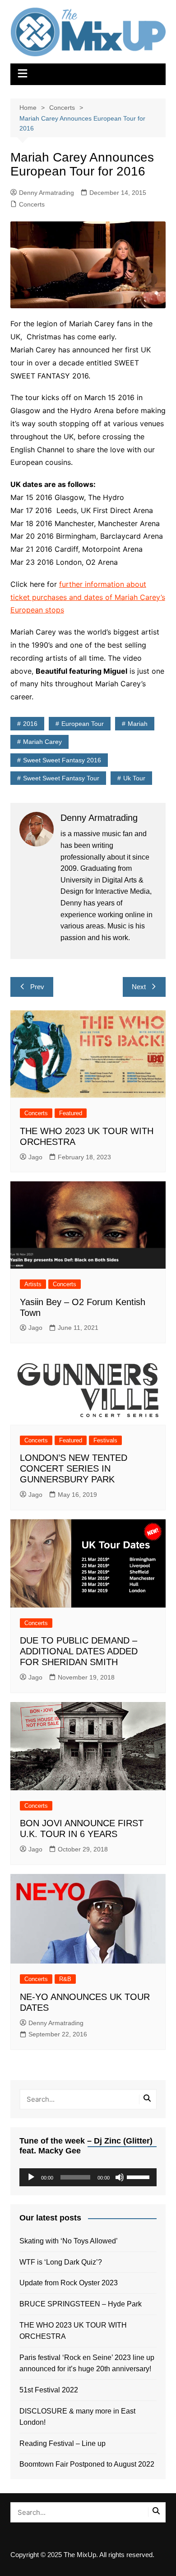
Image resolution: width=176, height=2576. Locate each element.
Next (139, 987)
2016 (30, 724)
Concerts (32, 204)
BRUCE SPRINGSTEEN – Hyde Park (82, 2304)
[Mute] (120, 2177)
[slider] (139, 2176)
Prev (37, 987)
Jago (35, 1157)
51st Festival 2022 (49, 2390)
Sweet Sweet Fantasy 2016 (62, 760)
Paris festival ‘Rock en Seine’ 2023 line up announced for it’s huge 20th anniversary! (87, 2363)
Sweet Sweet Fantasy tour (61, 778)
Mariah (138, 724)
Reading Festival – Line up (63, 2443)
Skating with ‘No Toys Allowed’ (69, 2241)
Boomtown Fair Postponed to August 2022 (87, 2464)
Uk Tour (134, 778)
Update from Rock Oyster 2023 (69, 2283)
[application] (88, 2177)
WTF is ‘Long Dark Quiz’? (61, 2262)
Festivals (105, 1440)
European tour (83, 724)
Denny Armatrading (46, 193)
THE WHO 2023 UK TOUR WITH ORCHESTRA (73, 2331)
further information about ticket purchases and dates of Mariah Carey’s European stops (88, 597)
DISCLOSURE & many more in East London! (77, 2417)
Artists (33, 1284)
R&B (65, 1979)
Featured (71, 1113)
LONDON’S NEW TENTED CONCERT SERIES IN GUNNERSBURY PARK (74, 1468)
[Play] (31, 2177)
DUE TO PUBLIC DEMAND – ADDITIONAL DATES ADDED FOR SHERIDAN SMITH (79, 1651)
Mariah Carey (42, 742)
